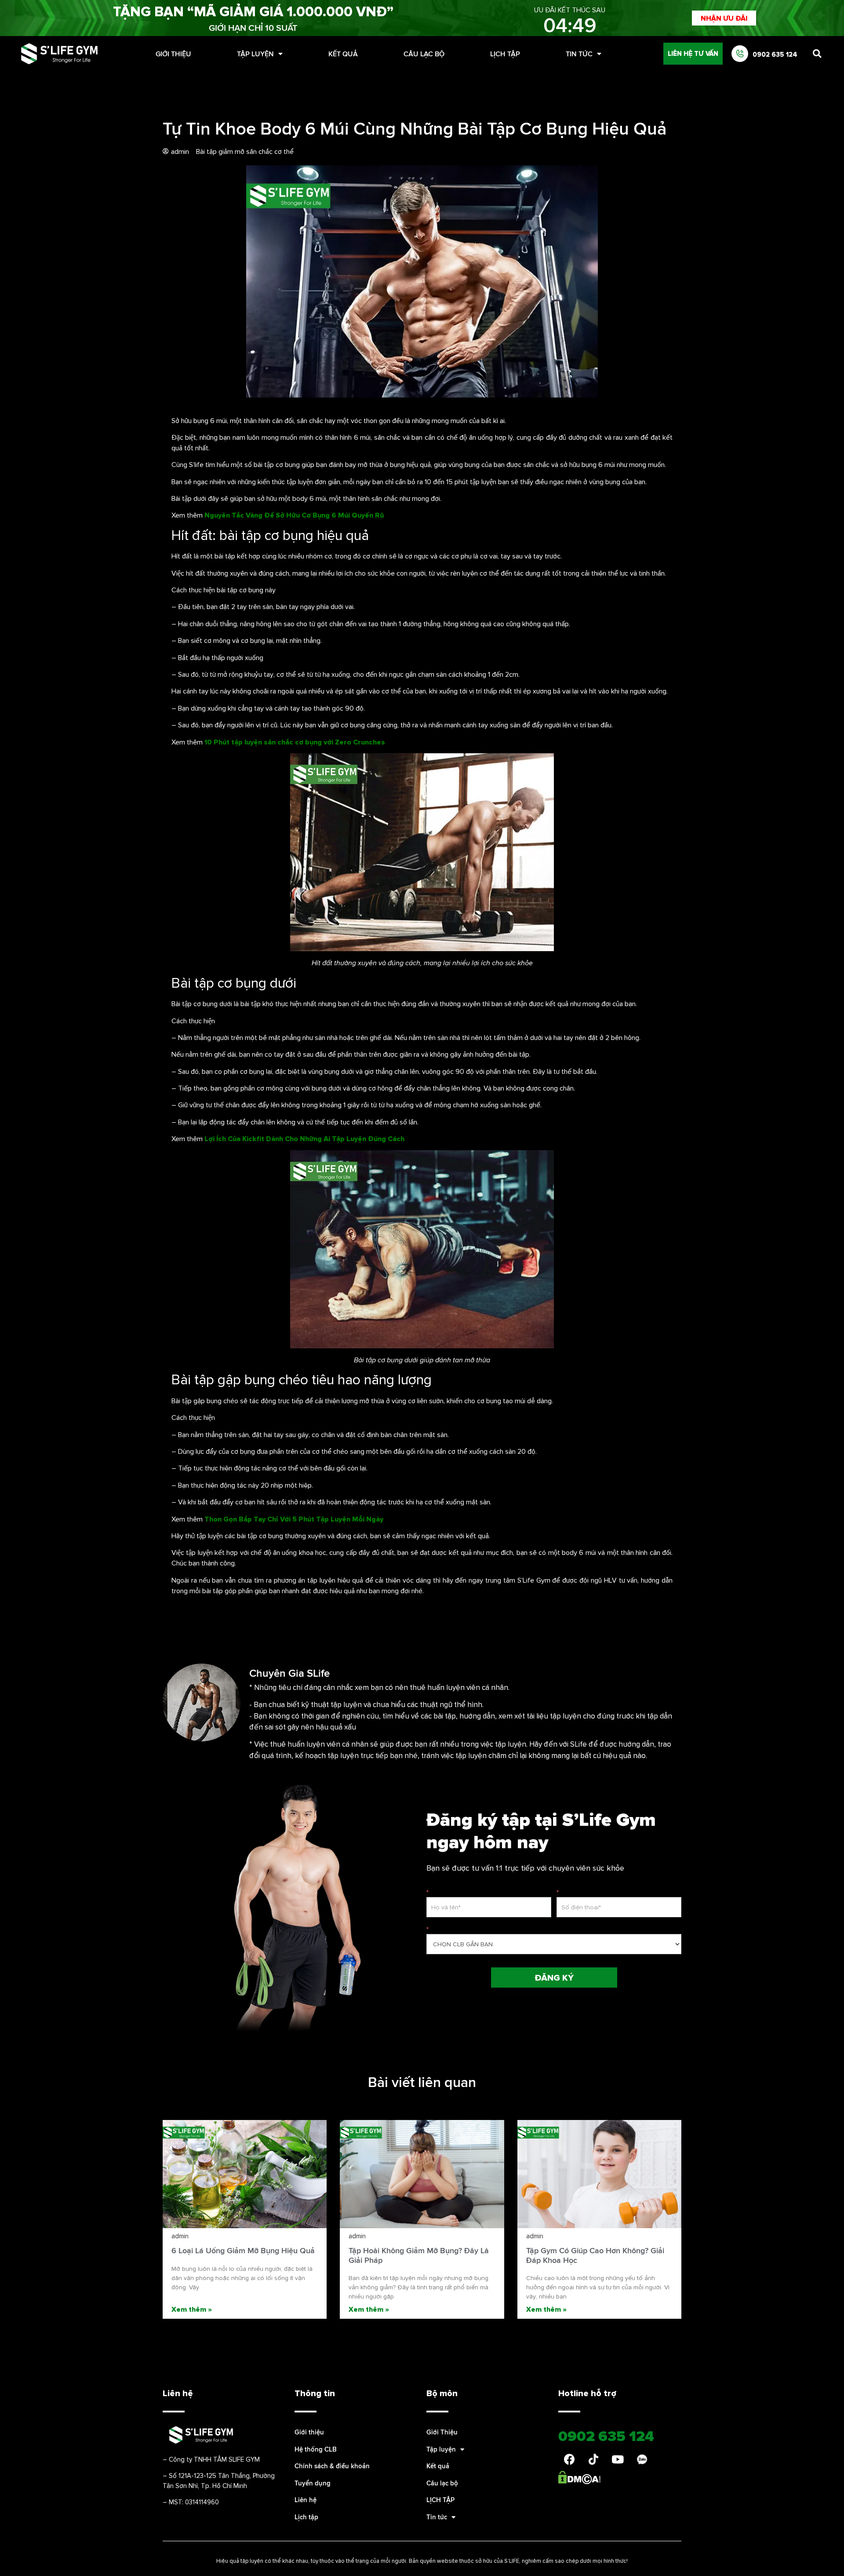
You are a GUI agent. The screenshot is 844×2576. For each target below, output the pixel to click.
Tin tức (579, 54)
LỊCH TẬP (505, 54)
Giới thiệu (309, 2432)
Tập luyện (255, 54)
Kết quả (343, 54)
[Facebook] (569, 2459)
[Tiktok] (593, 2459)
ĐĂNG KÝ (554, 1978)
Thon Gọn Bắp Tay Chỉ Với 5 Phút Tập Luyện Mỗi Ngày (294, 1519)
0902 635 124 (775, 54)
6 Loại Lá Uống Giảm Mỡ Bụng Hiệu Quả (243, 2250)
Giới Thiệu (173, 54)
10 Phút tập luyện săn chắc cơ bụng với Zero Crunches (295, 742)
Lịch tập (306, 2517)
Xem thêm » (192, 2309)
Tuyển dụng (313, 2483)
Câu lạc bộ (424, 54)
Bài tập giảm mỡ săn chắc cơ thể (245, 151)
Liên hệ (306, 2500)
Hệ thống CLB (316, 2449)
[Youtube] (618, 2459)
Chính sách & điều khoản (332, 2466)
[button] (724, 18)
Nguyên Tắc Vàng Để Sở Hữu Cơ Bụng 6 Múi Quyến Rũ (294, 515)
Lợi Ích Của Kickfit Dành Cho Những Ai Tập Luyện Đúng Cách (304, 1138)
